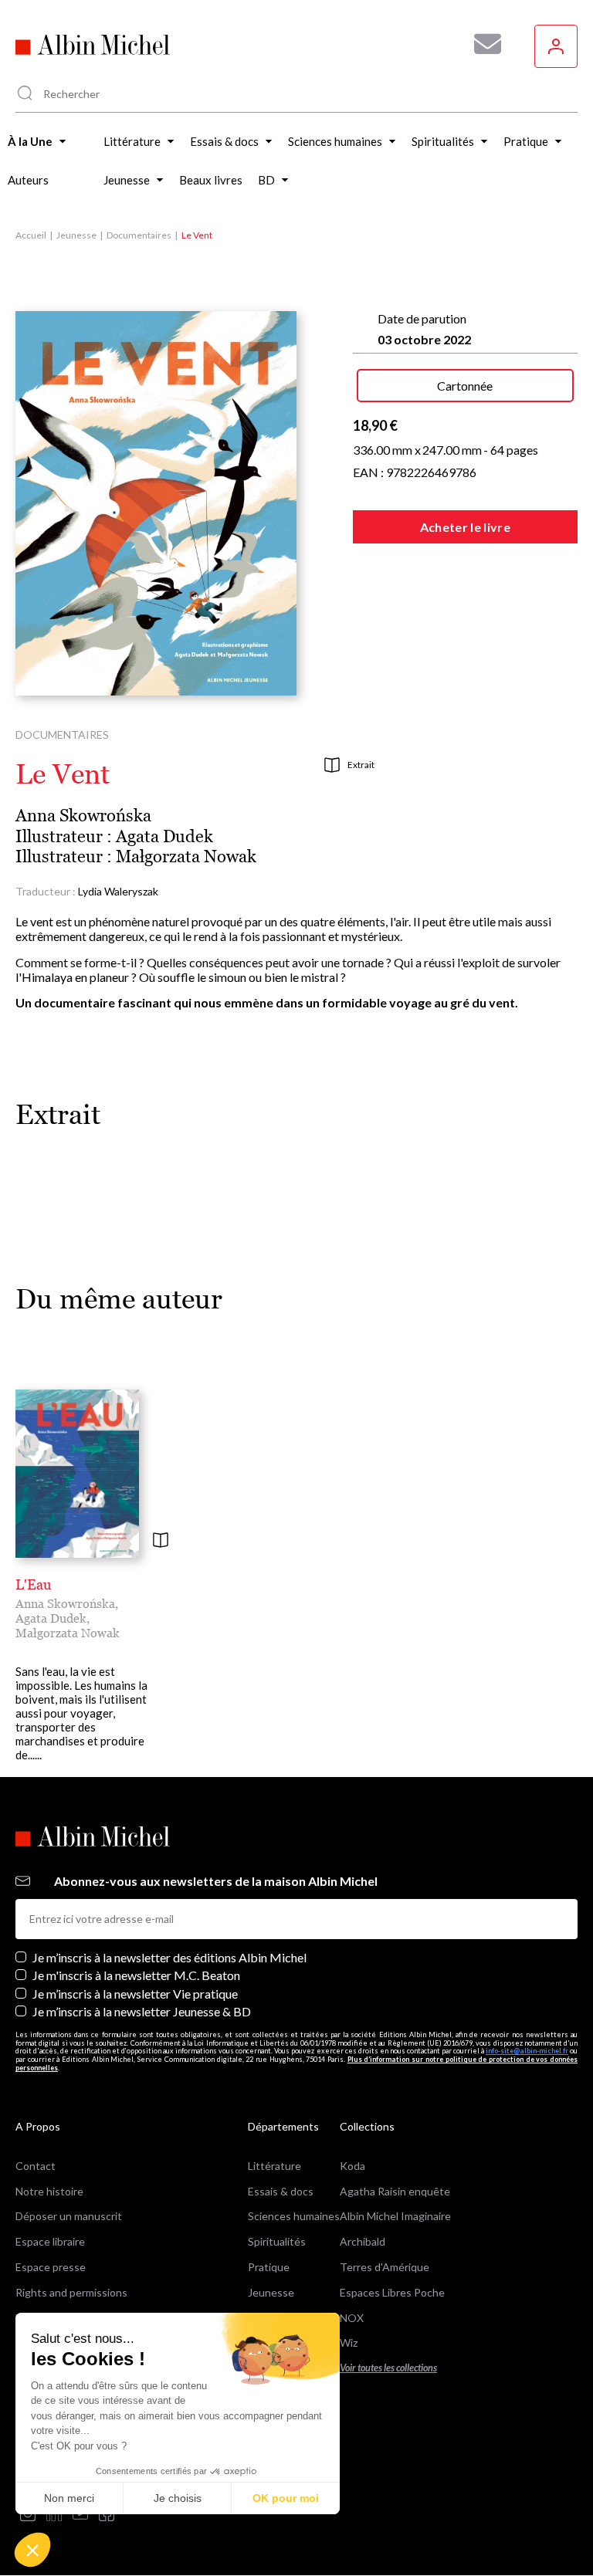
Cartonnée (465, 386)
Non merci (69, 2498)
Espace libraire (50, 2241)
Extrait (361, 765)
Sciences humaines (294, 2216)
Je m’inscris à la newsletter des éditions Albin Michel (169, 1957)
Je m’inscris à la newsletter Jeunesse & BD (142, 2011)
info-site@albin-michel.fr (527, 2051)
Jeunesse (76, 235)
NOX (352, 2318)
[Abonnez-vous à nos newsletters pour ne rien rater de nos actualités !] (482, 44)
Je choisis (178, 2498)
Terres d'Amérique (385, 2267)
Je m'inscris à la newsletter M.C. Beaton (136, 1975)
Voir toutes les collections (388, 2368)
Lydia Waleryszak (118, 891)
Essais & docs (281, 2191)
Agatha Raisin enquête (395, 2191)
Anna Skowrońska (83, 816)
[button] (32, 2550)
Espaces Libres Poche (392, 2292)
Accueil (31, 235)
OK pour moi (286, 2498)
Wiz (349, 2342)
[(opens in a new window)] (28, 2515)
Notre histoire (49, 2191)
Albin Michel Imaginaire (395, 2216)
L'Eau (33, 1584)
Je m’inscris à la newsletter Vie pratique (135, 1994)
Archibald (363, 2241)
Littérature (274, 2166)
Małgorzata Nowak (186, 856)
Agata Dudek (164, 836)
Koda (352, 2166)
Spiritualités (277, 2241)
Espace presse (51, 2267)
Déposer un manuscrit (69, 2216)
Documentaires (139, 235)
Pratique (269, 2267)
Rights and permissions (71, 2292)
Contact (36, 2166)
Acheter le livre (465, 527)
